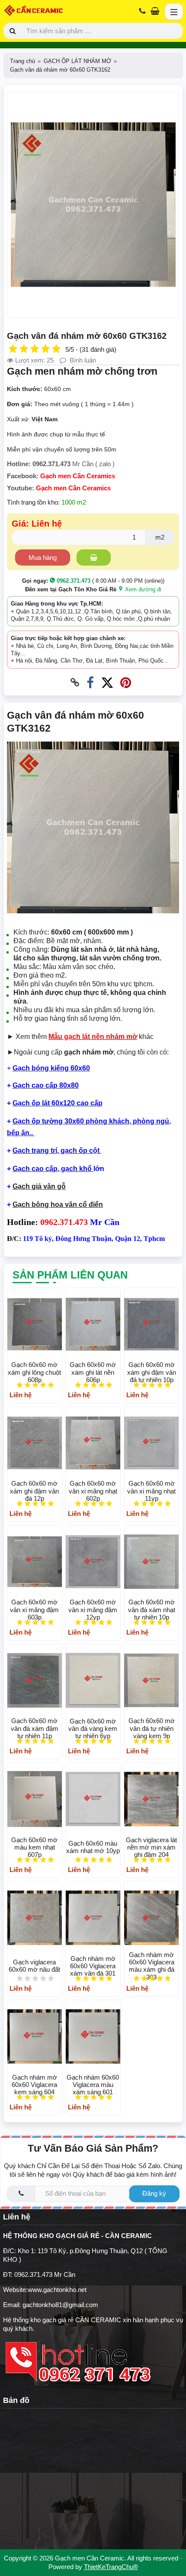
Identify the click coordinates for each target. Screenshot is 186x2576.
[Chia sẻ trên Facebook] (90, 683)
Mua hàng (43, 557)
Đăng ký (154, 2193)
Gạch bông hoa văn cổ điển (58, 1204)
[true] (94, 557)
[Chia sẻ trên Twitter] (107, 683)
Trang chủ (22, 61)
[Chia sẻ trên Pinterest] (126, 683)
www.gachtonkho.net (57, 2290)
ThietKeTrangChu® (111, 2567)
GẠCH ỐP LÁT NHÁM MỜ (77, 61)
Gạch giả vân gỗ (39, 1186)
